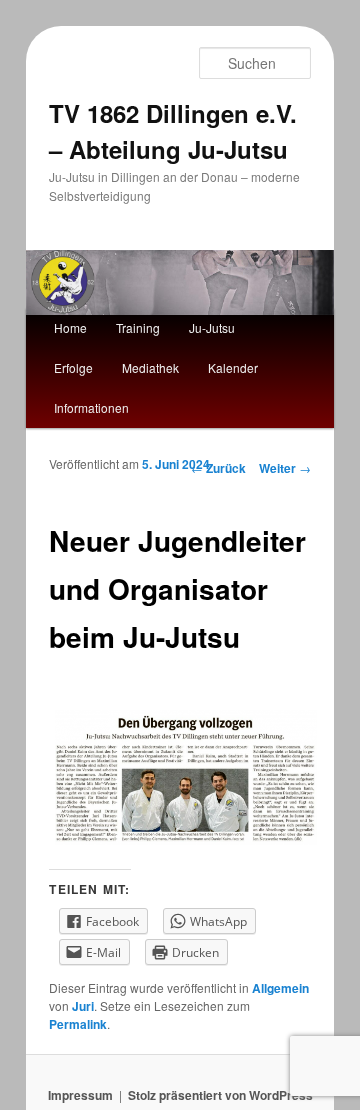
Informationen (91, 407)
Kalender (233, 367)
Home (70, 327)
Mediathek (150, 367)
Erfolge (73, 367)
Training (138, 327)
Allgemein (280, 988)
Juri (83, 1006)
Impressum (80, 1095)
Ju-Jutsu (212, 327)
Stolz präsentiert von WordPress (220, 1095)
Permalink (78, 1024)
